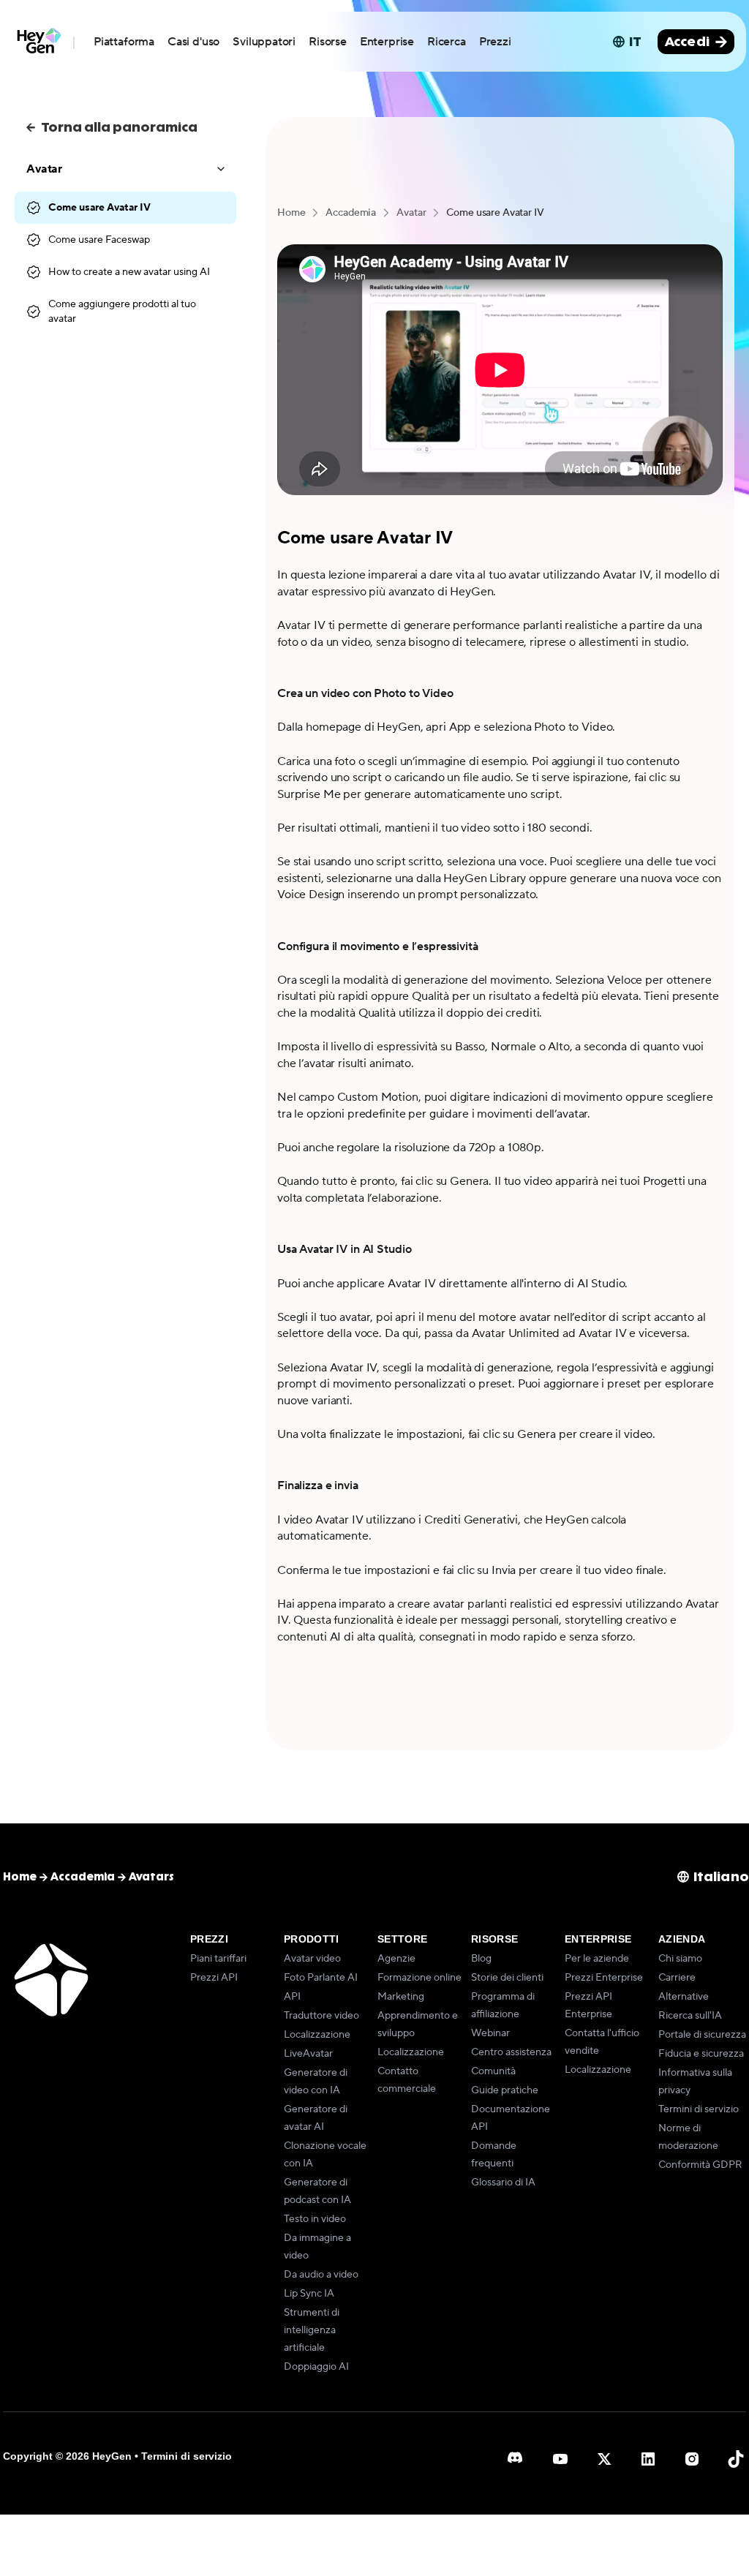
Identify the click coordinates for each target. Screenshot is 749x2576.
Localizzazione (317, 2035)
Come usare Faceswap (99, 240)
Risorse (328, 42)
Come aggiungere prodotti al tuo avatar (122, 312)
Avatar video (312, 1959)
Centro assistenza (511, 2052)
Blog (481, 1959)
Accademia (351, 213)
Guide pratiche (505, 2090)
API (292, 1997)
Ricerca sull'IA (690, 2016)
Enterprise (387, 42)
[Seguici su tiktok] (736, 2459)
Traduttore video (321, 2016)
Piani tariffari (218, 1959)
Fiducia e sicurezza (701, 2054)
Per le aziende (597, 1959)
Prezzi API (214, 1978)
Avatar (411, 213)
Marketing (401, 1997)
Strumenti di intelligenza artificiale (312, 2330)
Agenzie (396, 1959)
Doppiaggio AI (316, 2367)
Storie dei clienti (507, 1978)
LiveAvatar (308, 2054)
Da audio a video (321, 2275)
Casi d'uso (193, 42)
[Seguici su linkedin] (648, 2459)
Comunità (493, 2071)
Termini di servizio (699, 2109)
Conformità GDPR (700, 2165)
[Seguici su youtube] (560, 2459)
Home (291, 213)
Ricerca (447, 42)
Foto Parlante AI (321, 1978)
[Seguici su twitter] (604, 2459)
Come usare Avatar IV (99, 208)
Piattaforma (124, 42)
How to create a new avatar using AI (129, 272)
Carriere (677, 1978)
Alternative (684, 1997)
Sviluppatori (264, 42)
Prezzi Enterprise (604, 1978)
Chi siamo (680, 1959)
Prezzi (495, 42)
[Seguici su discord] (516, 2459)
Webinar (490, 2033)
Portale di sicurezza (702, 2035)
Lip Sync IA (309, 2294)
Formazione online (419, 1978)
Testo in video (315, 2219)
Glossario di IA (503, 2183)
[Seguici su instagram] (692, 2459)
